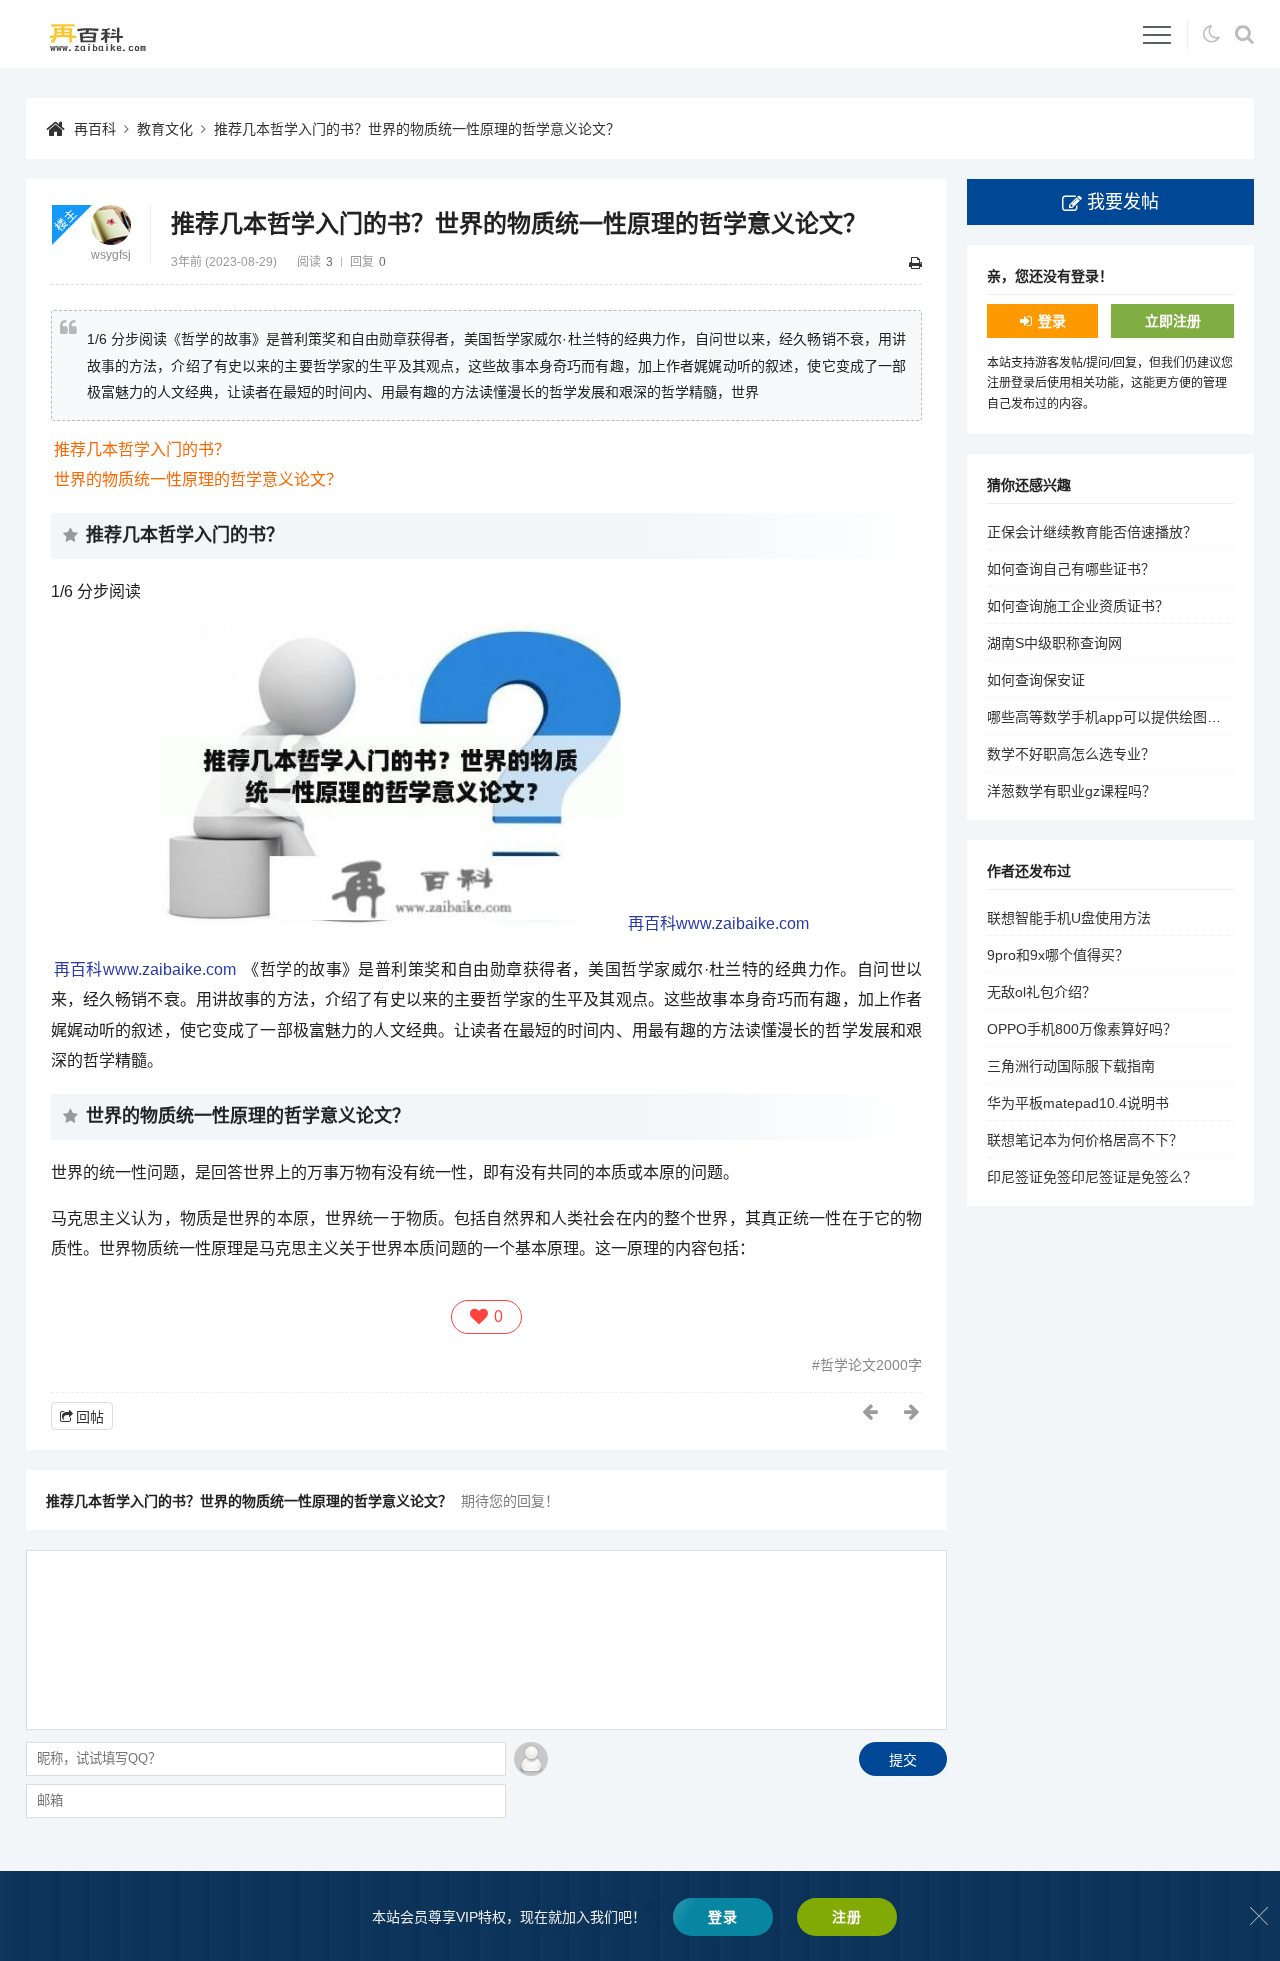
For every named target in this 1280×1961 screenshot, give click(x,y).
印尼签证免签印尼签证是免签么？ (1092, 1177)
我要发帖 (1123, 202)
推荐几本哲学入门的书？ (142, 449)
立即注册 (1173, 321)
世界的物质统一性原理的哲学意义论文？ (198, 479)
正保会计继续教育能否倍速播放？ (1092, 532)
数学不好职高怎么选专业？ (1071, 754)
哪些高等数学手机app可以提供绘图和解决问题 (1132, 717)
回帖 (90, 1417)
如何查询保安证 (1036, 680)
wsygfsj (111, 255)
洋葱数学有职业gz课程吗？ (1071, 791)
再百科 (95, 129)
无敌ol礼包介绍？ (1041, 992)
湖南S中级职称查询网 (1054, 643)
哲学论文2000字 (871, 1365)
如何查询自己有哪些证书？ (1071, 569)
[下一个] (913, 1412)
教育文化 (165, 129)
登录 (1052, 321)
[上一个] (871, 1412)
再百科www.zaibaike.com (718, 923)
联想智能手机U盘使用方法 (1069, 918)
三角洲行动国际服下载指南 (1071, 1066)
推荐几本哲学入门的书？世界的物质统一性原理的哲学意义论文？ (417, 129)
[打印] (915, 263)
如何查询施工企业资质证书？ (1078, 606)
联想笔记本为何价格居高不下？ (1085, 1140)
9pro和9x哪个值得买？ (1058, 955)
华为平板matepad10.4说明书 (1078, 1103)
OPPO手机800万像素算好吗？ (1082, 1029)
